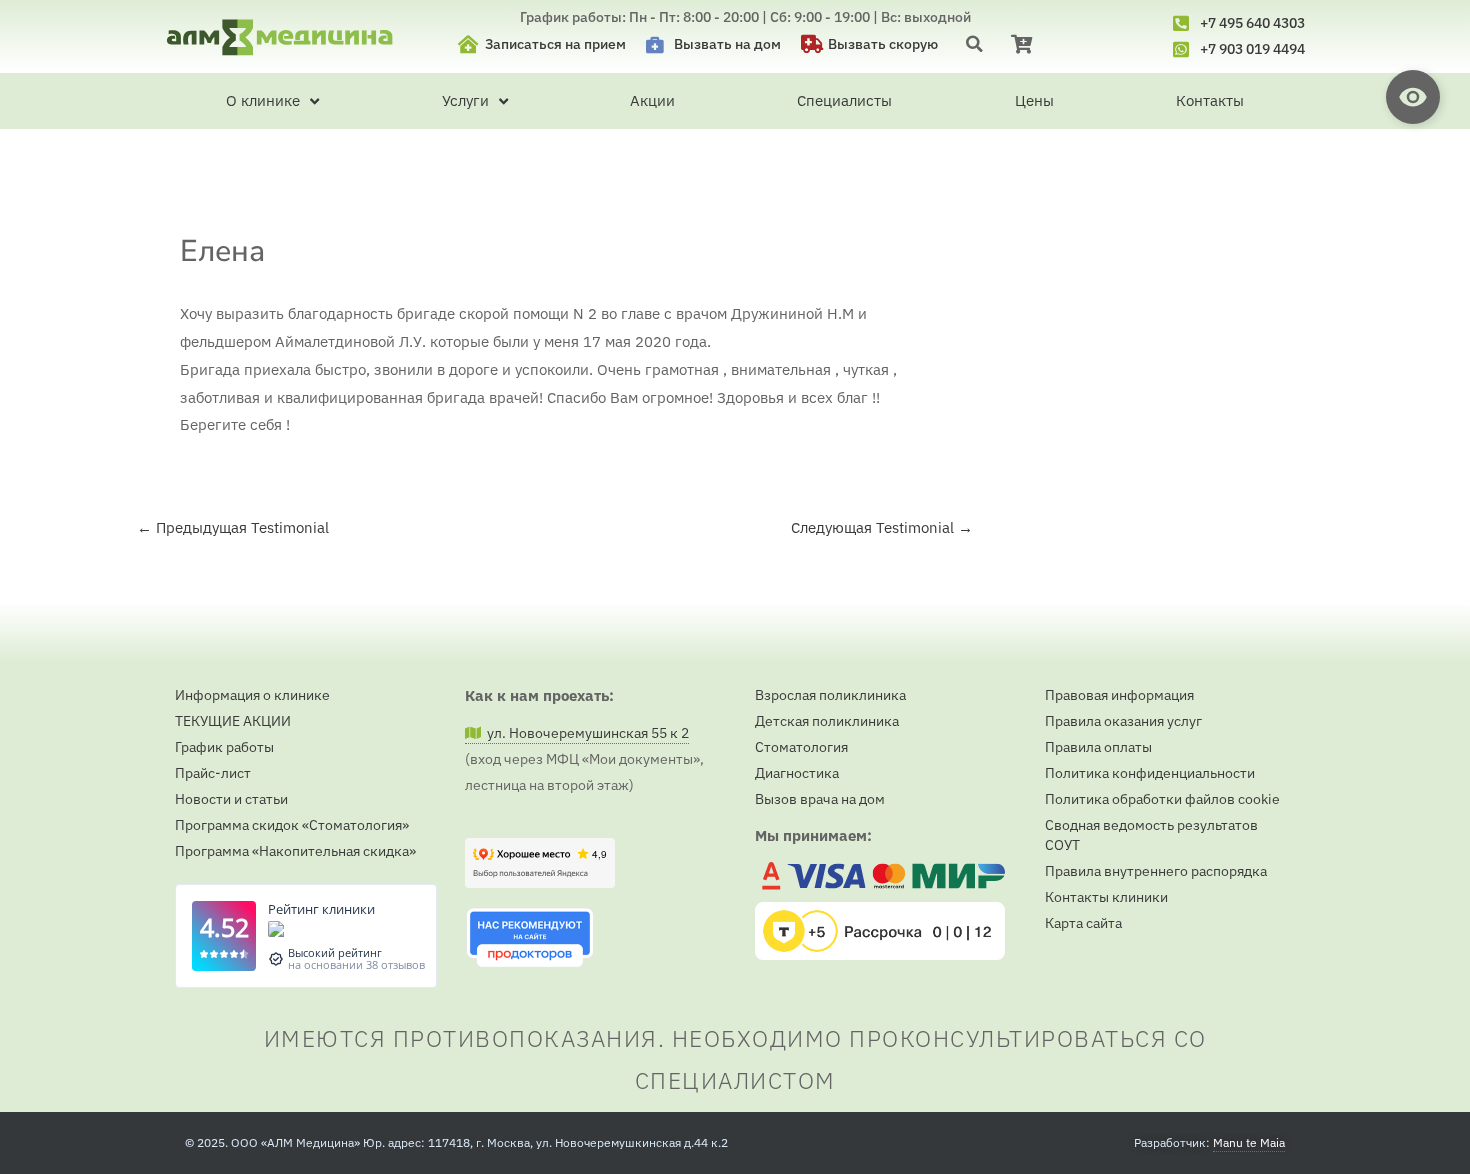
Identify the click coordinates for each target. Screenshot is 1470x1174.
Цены (1034, 100)
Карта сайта (1083, 923)
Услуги (465, 100)
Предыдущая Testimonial (233, 527)
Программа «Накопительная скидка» (295, 851)
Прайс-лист (213, 773)
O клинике (263, 100)
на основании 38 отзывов (356, 964)
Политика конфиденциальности (1150, 773)
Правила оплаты (1098, 747)
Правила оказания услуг (1123, 721)
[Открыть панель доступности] (1413, 97)
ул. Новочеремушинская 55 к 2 (585, 733)
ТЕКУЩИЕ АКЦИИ (233, 721)
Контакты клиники (1106, 897)
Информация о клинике (252, 695)
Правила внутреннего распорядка (1156, 871)
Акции (652, 100)
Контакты (1210, 100)
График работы (224, 747)
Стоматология (801, 747)
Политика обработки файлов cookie (1162, 799)
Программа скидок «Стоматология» (292, 825)
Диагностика (797, 773)
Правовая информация (1119, 695)
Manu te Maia (1249, 1142)
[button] (974, 43)
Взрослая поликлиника (830, 695)
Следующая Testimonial (882, 527)
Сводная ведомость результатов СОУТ (1151, 835)
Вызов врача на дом (820, 799)
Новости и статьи (231, 799)
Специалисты (844, 100)
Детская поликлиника (827, 721)
